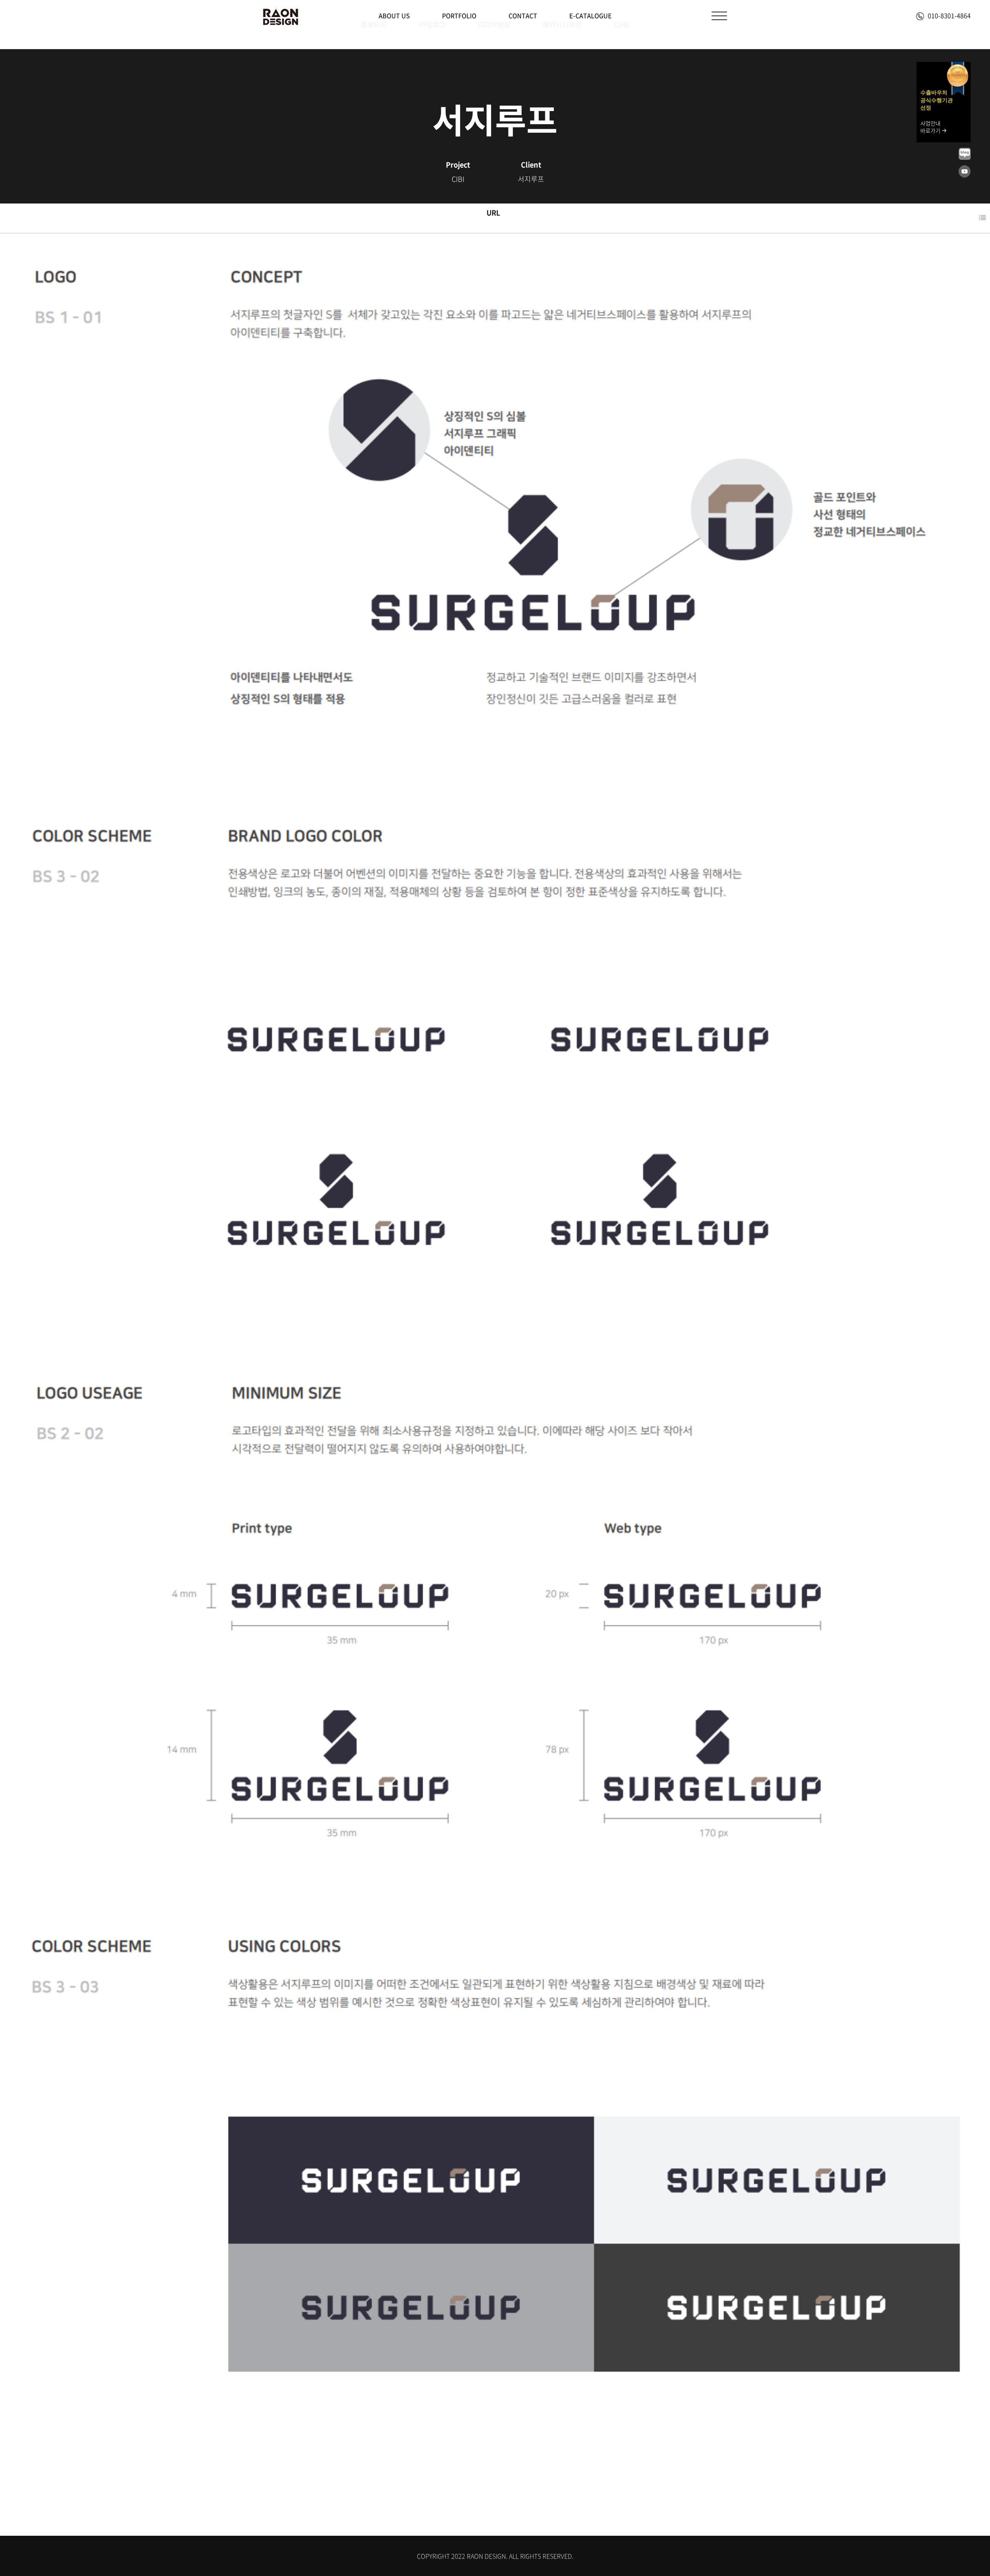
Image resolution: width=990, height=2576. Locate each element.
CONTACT (523, 15)
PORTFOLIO (459, 15)
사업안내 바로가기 (931, 127)
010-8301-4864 (949, 15)
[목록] (982, 218)
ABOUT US (394, 15)
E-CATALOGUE (591, 15)
